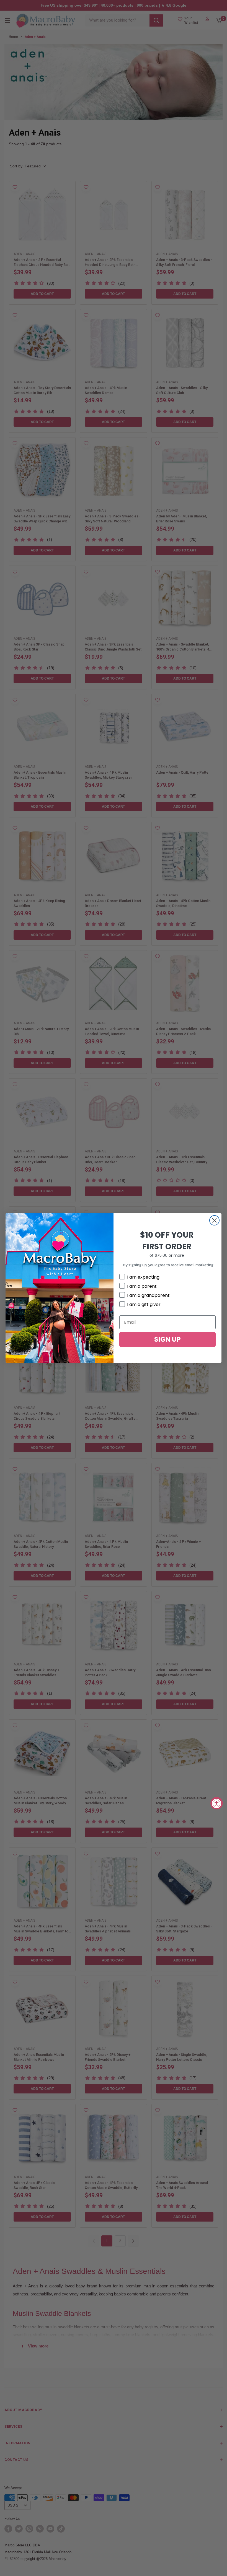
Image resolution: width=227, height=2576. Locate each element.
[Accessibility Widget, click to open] (217, 1803)
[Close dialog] (214, 1220)
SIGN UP (167, 1339)
